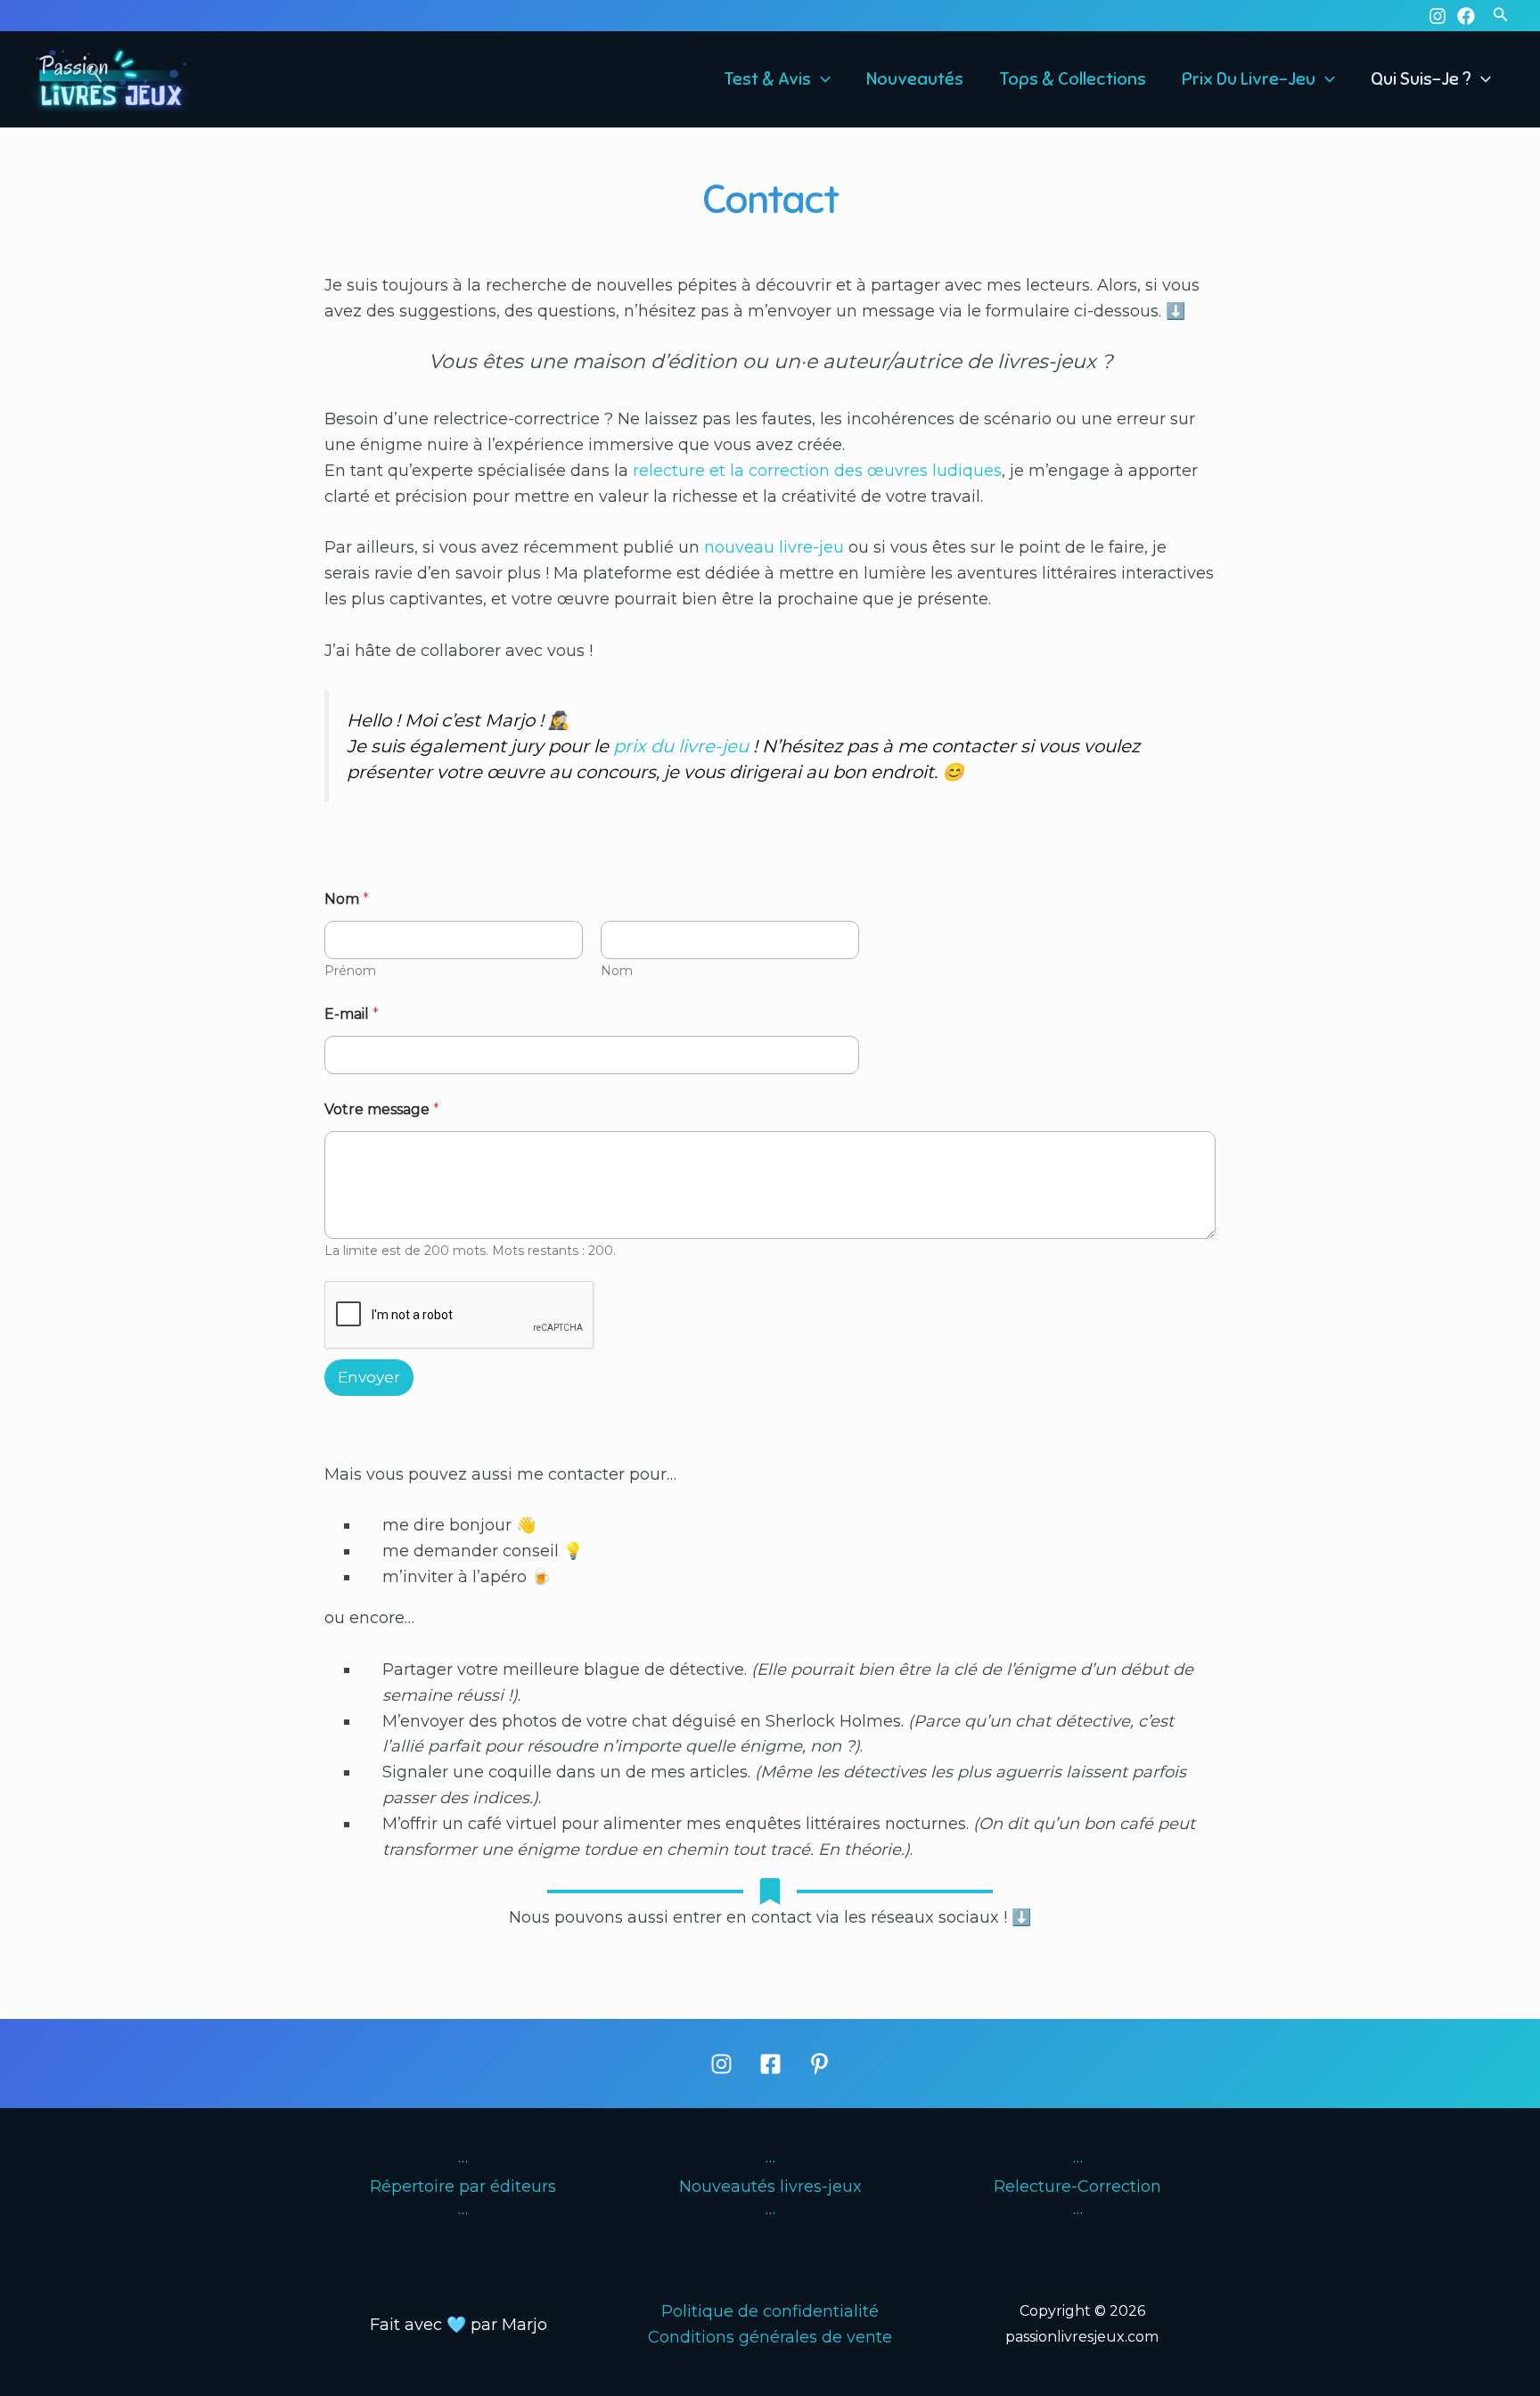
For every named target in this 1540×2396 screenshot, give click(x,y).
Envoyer (369, 1377)
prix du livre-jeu (681, 746)
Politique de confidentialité (770, 2311)
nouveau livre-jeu (774, 547)
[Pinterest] (819, 2064)
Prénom (350, 971)
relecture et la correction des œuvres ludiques (817, 471)
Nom (617, 971)
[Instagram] (1438, 16)
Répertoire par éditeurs (463, 2187)
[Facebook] (1466, 16)
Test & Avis (767, 79)
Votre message (382, 1109)
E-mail (352, 1014)
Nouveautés (915, 79)
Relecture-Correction (1077, 2187)
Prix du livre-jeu (1249, 79)
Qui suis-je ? (1421, 79)
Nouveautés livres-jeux (770, 2187)
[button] (1501, 15)
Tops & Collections (1073, 79)
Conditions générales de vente (770, 2337)
